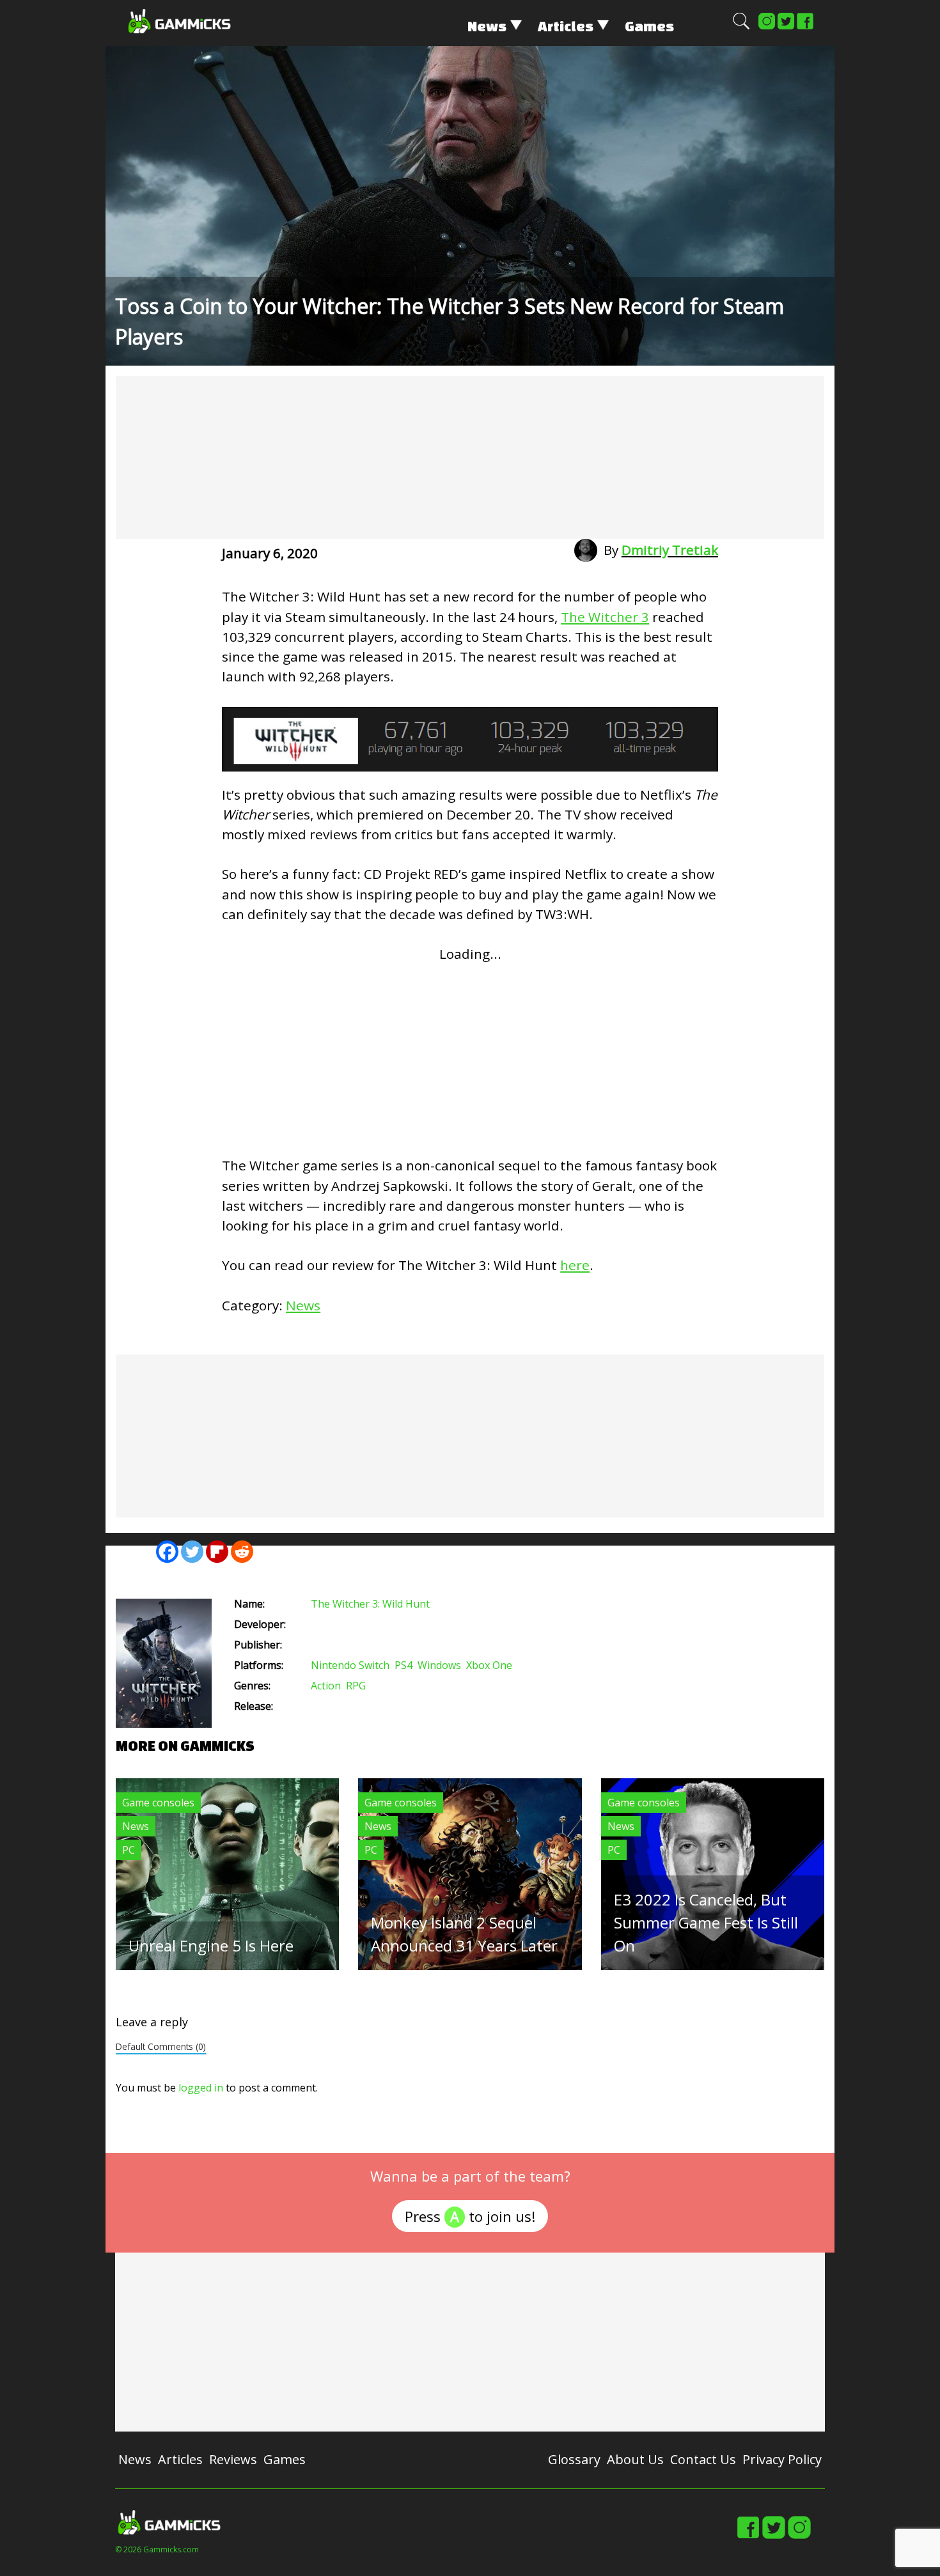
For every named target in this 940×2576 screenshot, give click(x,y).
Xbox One (489, 1665)
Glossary (574, 2459)
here (575, 1265)
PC (129, 1850)
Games (649, 26)
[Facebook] (805, 27)
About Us (635, 2459)
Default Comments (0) (161, 2046)
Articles (566, 26)
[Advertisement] (470, 457)
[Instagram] (767, 27)
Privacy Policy (782, 2459)
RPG (356, 1686)
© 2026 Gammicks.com (157, 2549)
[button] (741, 27)
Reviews (233, 2459)
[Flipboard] (217, 1552)
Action (326, 1686)
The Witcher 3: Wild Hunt (370, 1604)
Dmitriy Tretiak (670, 550)
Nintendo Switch (350, 1665)
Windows (439, 1665)
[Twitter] (786, 27)
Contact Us (703, 2459)
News (487, 26)
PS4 (403, 1665)
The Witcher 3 (605, 617)
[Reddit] (242, 1552)
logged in (201, 2088)
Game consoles (158, 1803)
